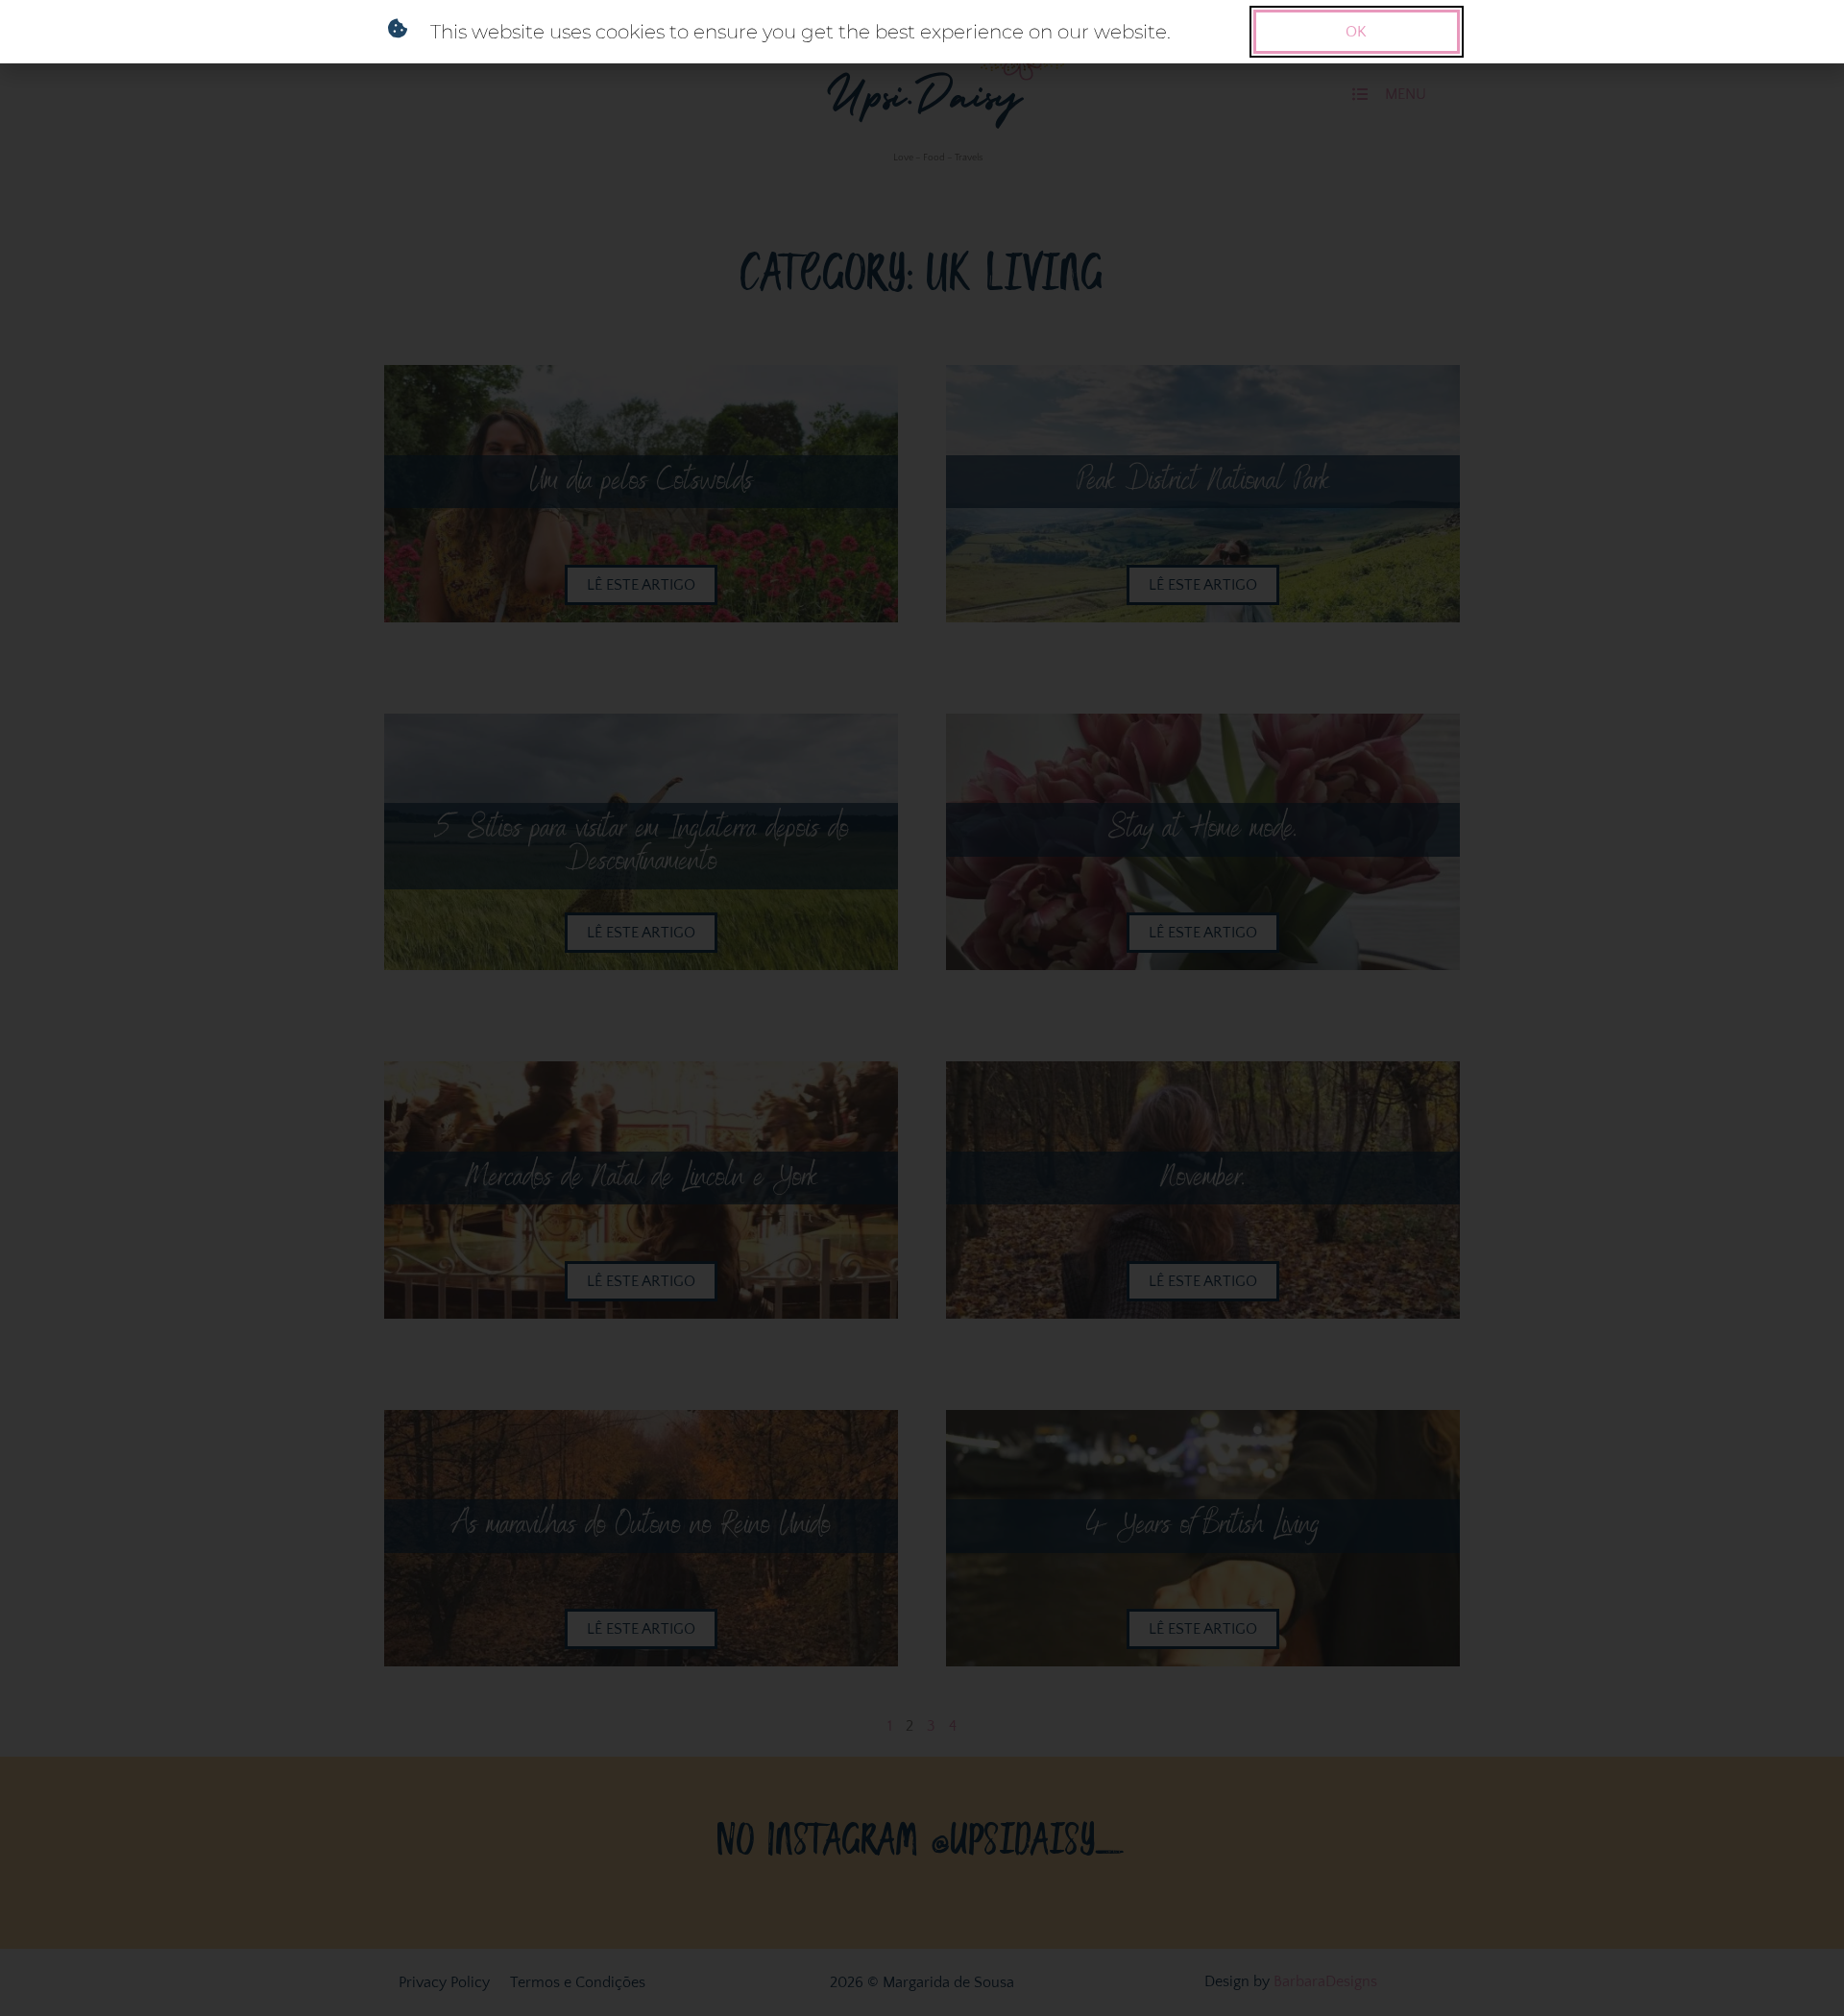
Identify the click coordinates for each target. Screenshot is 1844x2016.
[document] (922, 1008)
